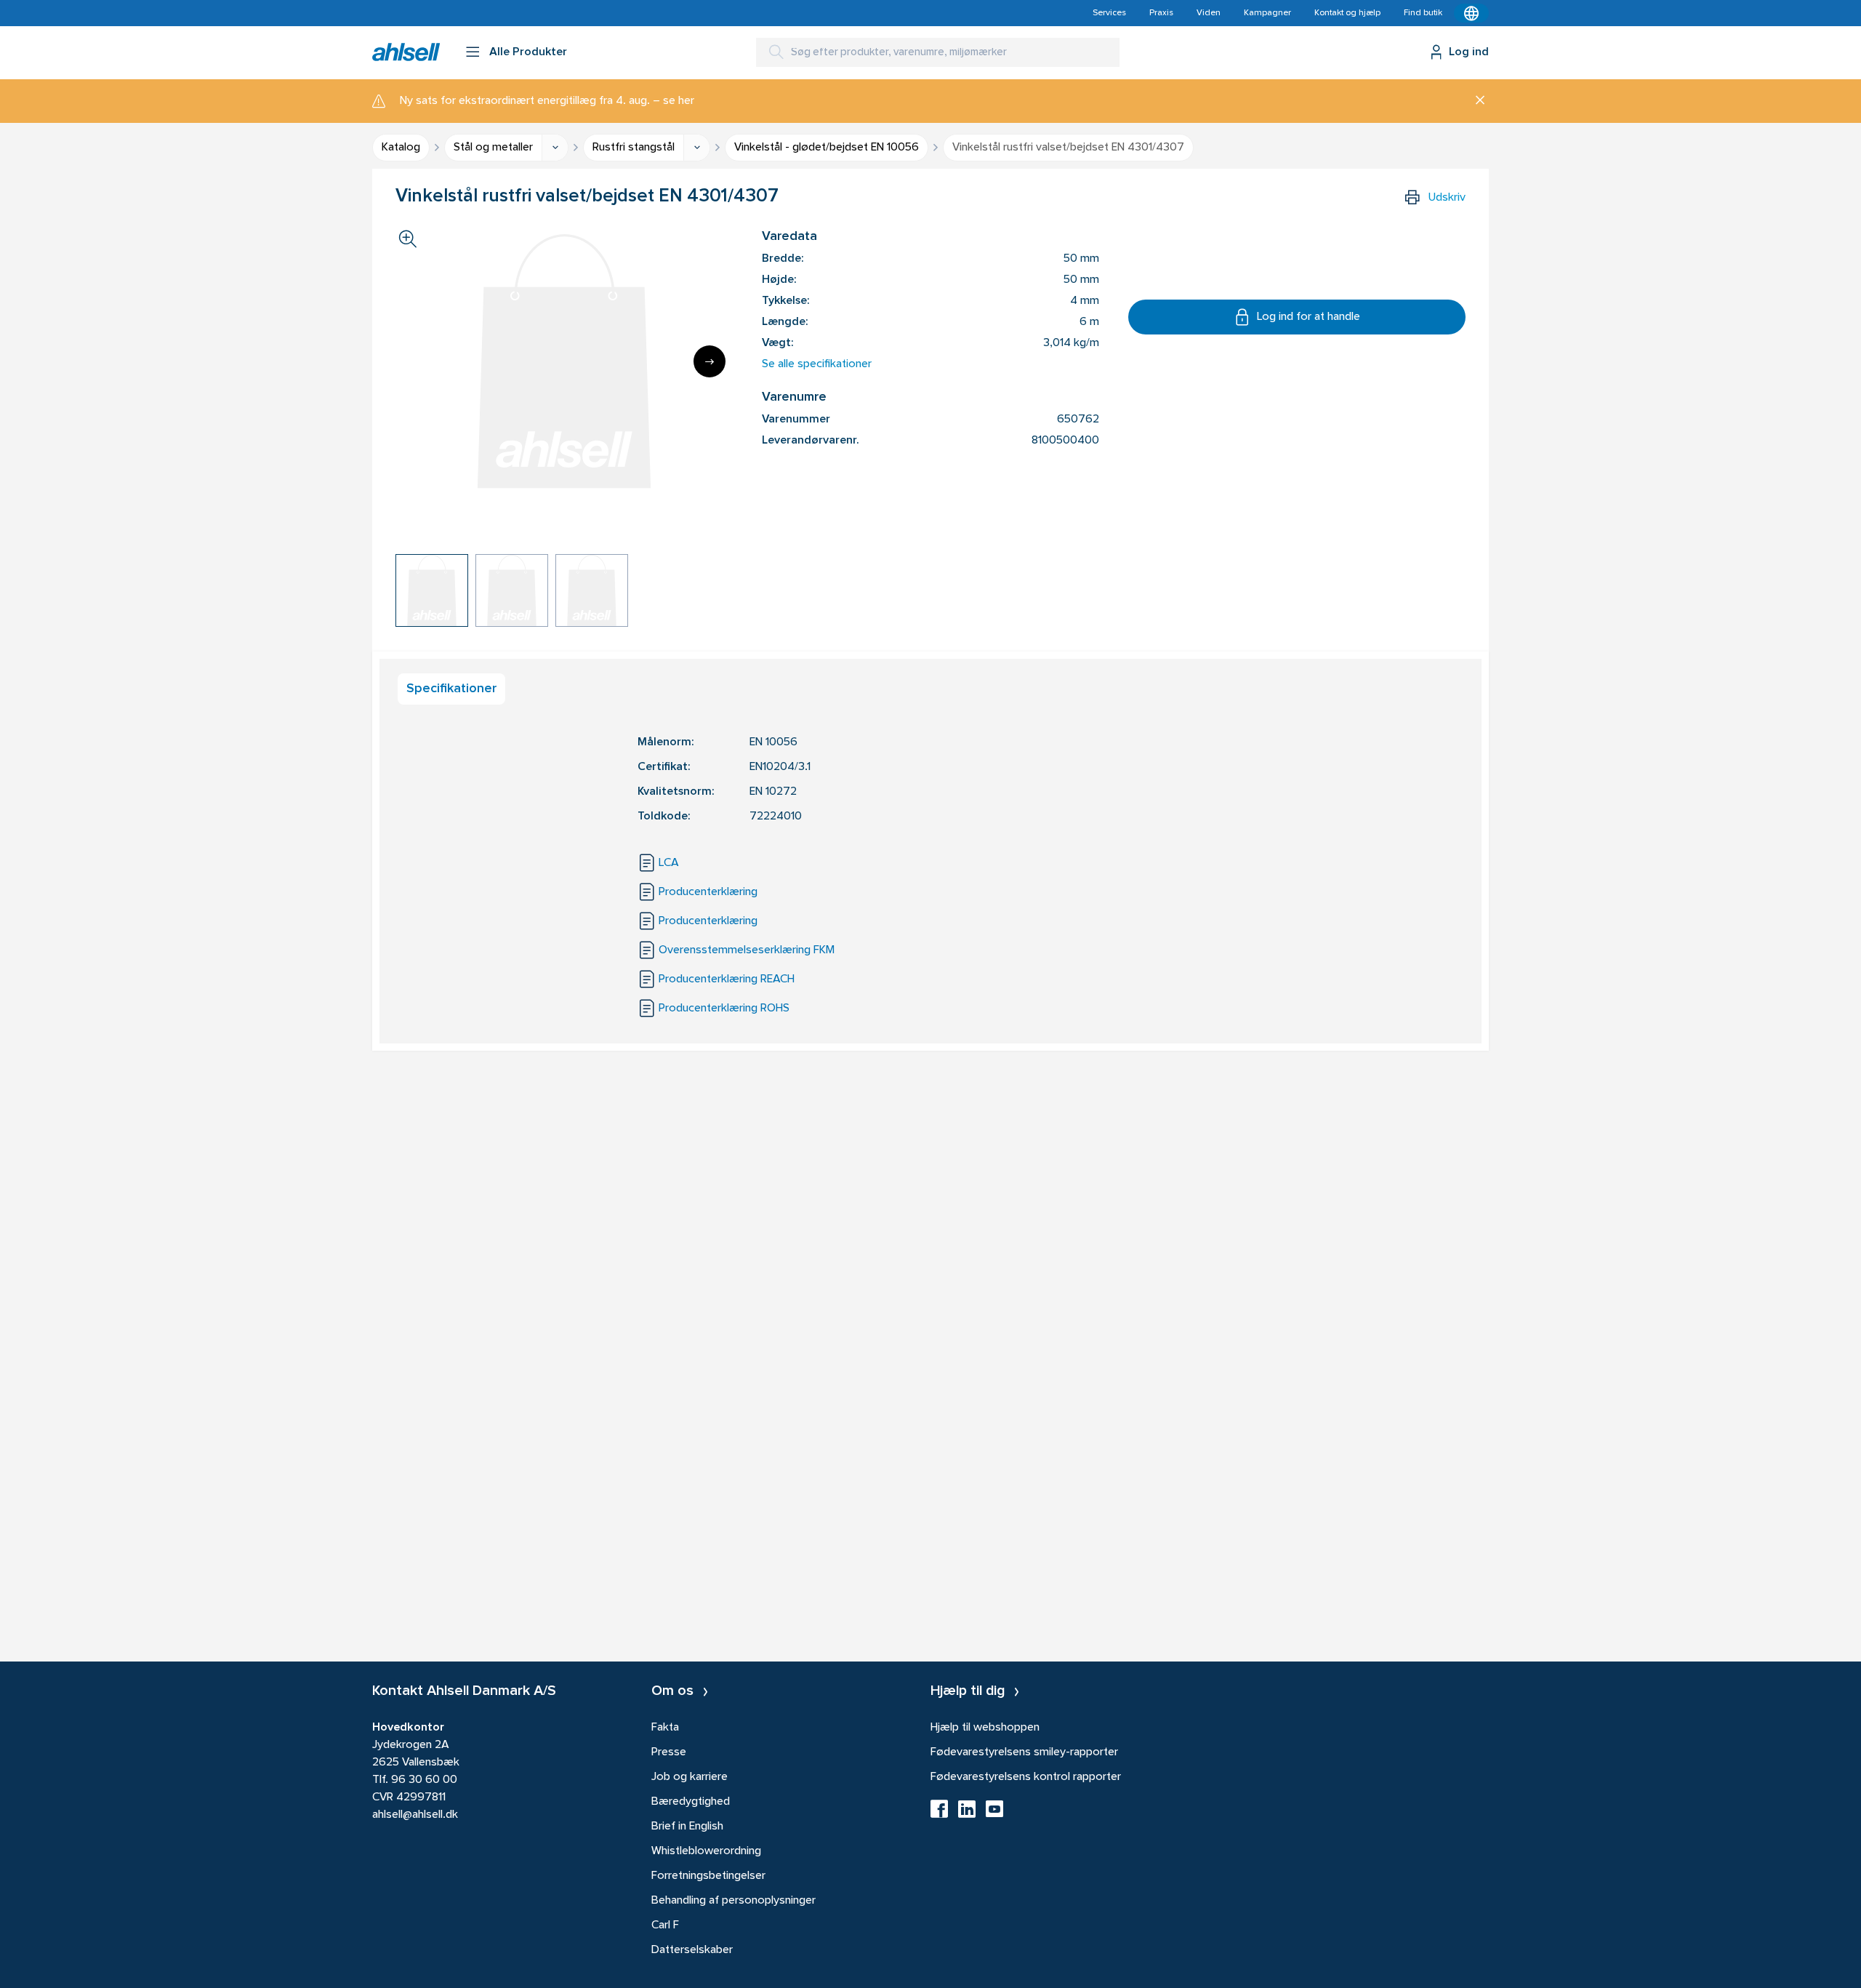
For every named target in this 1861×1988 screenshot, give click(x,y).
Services (1109, 13)
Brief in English (687, 1827)
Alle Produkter (528, 52)
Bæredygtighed (691, 1802)
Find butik (1423, 13)
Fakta (665, 1728)
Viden (1209, 13)
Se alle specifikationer (817, 364)
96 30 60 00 (424, 1780)
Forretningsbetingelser (708, 1876)
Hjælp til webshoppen (985, 1728)
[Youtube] (994, 1813)
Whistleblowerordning (706, 1851)
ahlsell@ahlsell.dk (415, 1815)
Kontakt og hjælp (1347, 13)
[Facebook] (939, 1813)
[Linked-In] (967, 1813)
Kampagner (1267, 13)
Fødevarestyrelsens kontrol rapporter (1026, 1777)
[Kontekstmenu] (1471, 13)
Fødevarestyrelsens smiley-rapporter (1024, 1752)
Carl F (665, 1925)
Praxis (1161, 13)
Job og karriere (690, 1777)
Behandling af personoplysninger (733, 1901)
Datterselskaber (692, 1950)
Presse (669, 1752)
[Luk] (1475, 101)
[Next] (710, 361)
